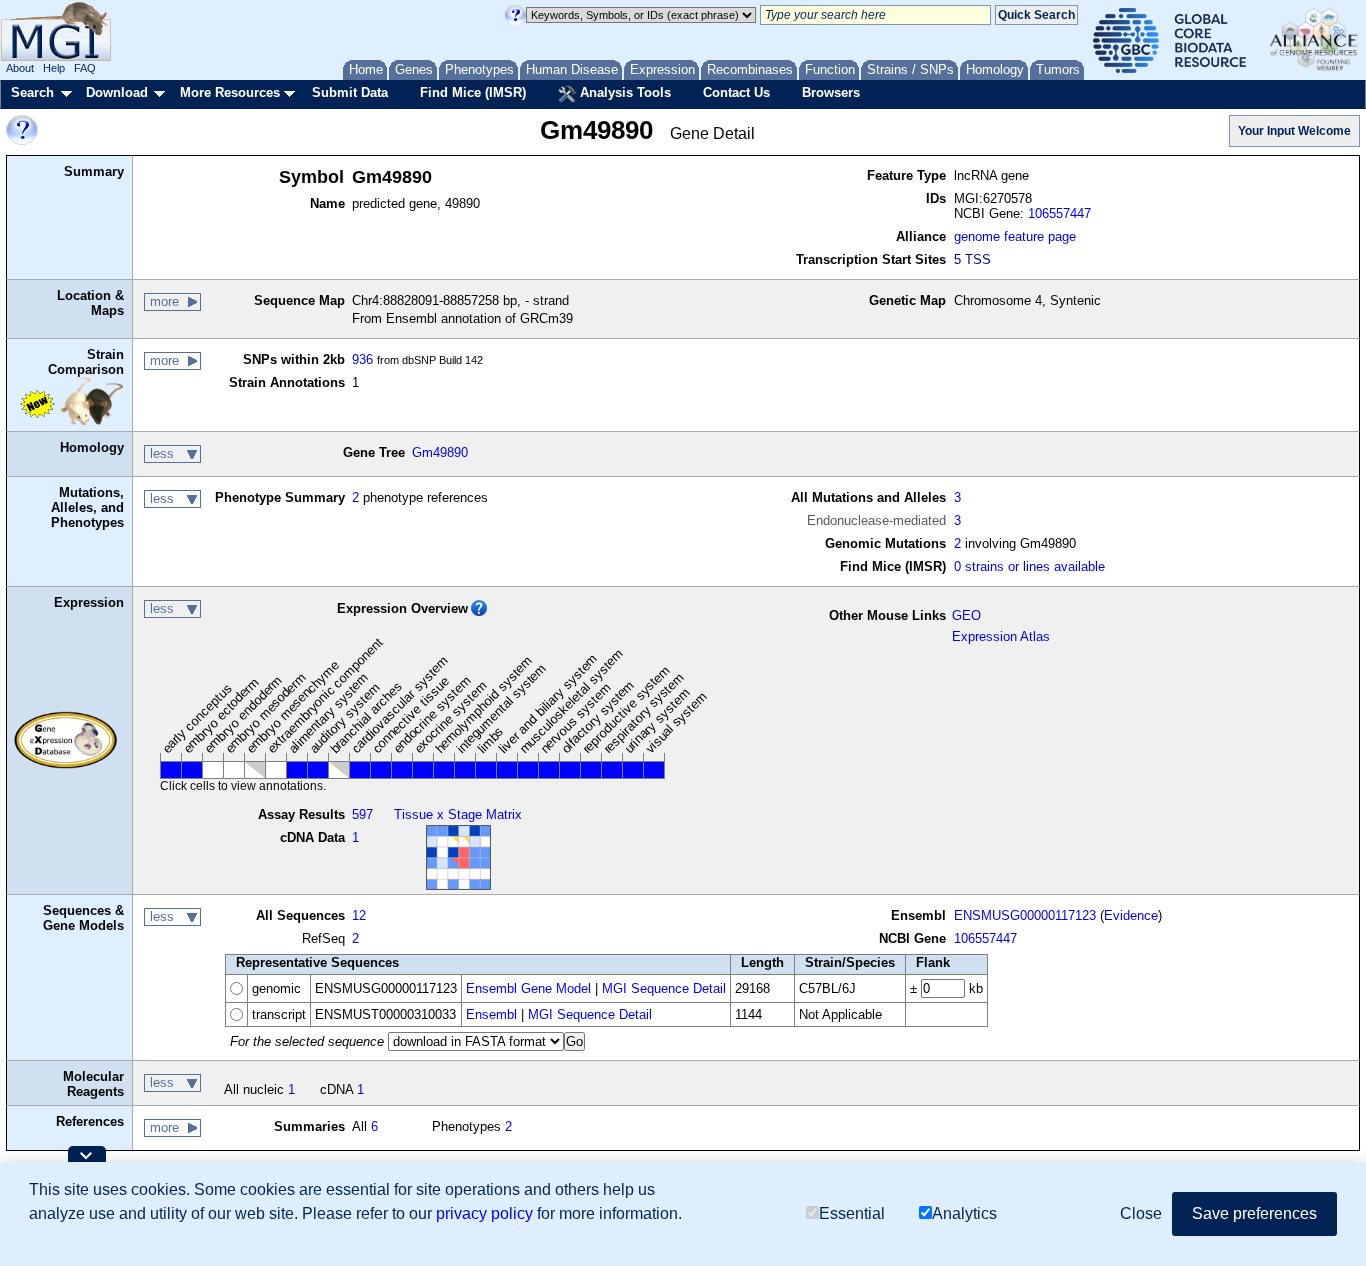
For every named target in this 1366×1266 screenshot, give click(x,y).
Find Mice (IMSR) (473, 92)
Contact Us (736, 92)
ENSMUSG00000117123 (1025, 915)
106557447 (1059, 213)
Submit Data (350, 92)
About (20, 68)
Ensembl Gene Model (528, 988)
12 (359, 915)
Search (32, 92)
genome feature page (1015, 236)
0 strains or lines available (1029, 566)
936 (362, 359)
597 (362, 814)
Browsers (831, 92)
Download (117, 92)
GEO (966, 615)
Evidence (1131, 915)
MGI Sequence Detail (664, 988)
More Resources (230, 92)
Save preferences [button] (1254, 1213)
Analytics (964, 1213)
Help (54, 68)
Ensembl (491, 1014)
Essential (852, 1213)
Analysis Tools (623, 92)
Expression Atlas (1001, 636)
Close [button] (1141, 1213)
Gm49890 (440, 452)
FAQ (85, 68)
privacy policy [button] (484, 1213)
